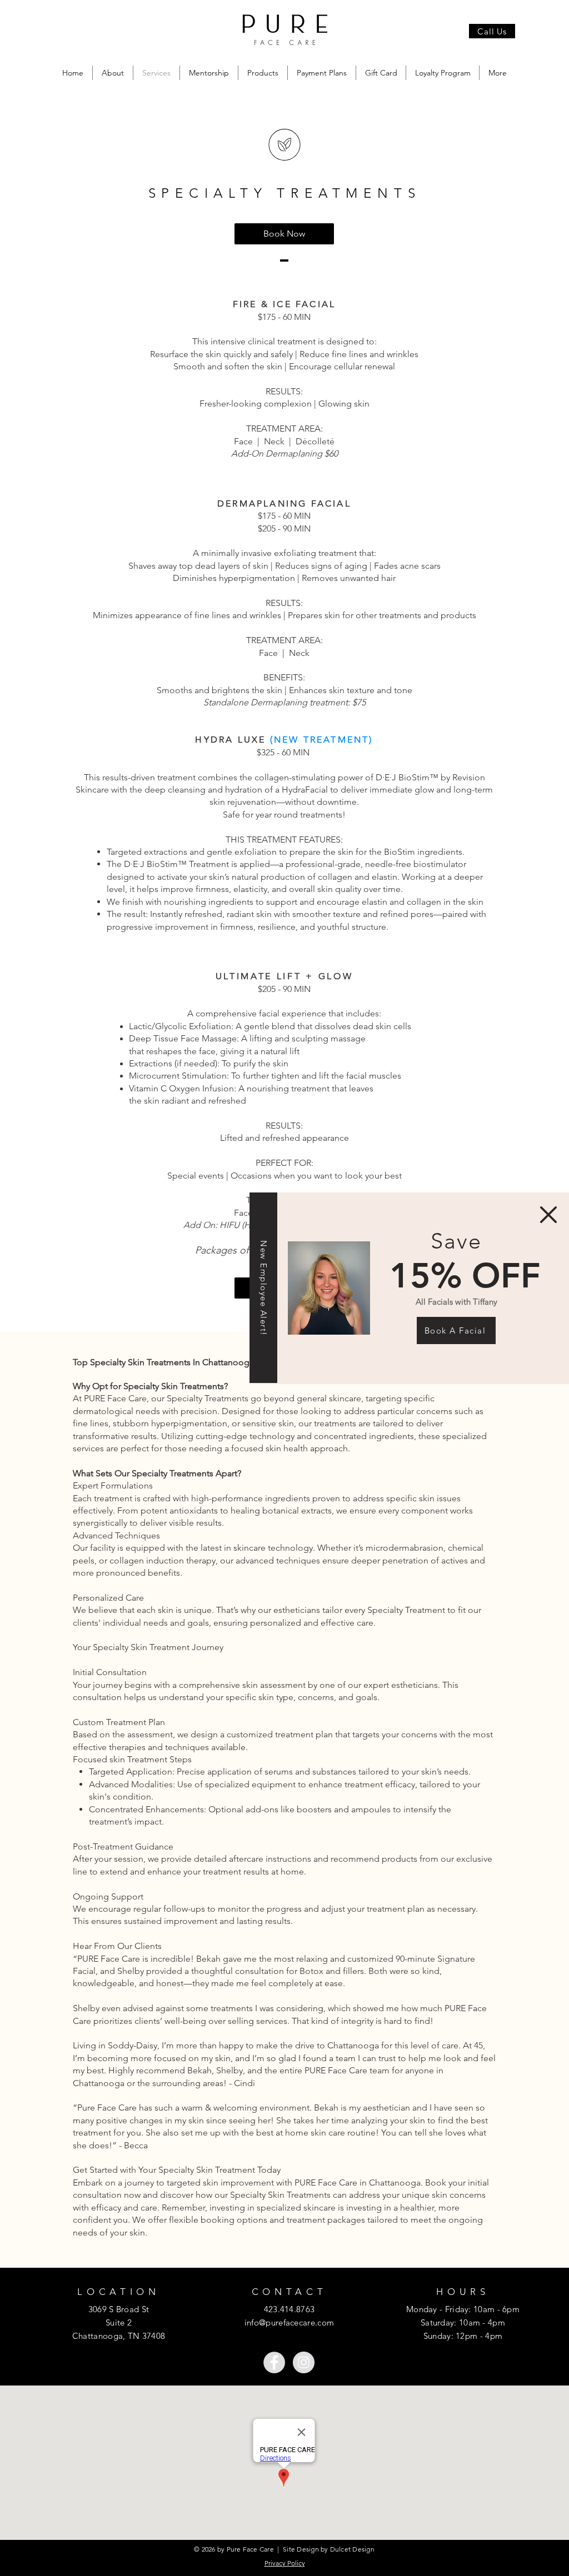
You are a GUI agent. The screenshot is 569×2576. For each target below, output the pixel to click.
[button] (548, 1215)
